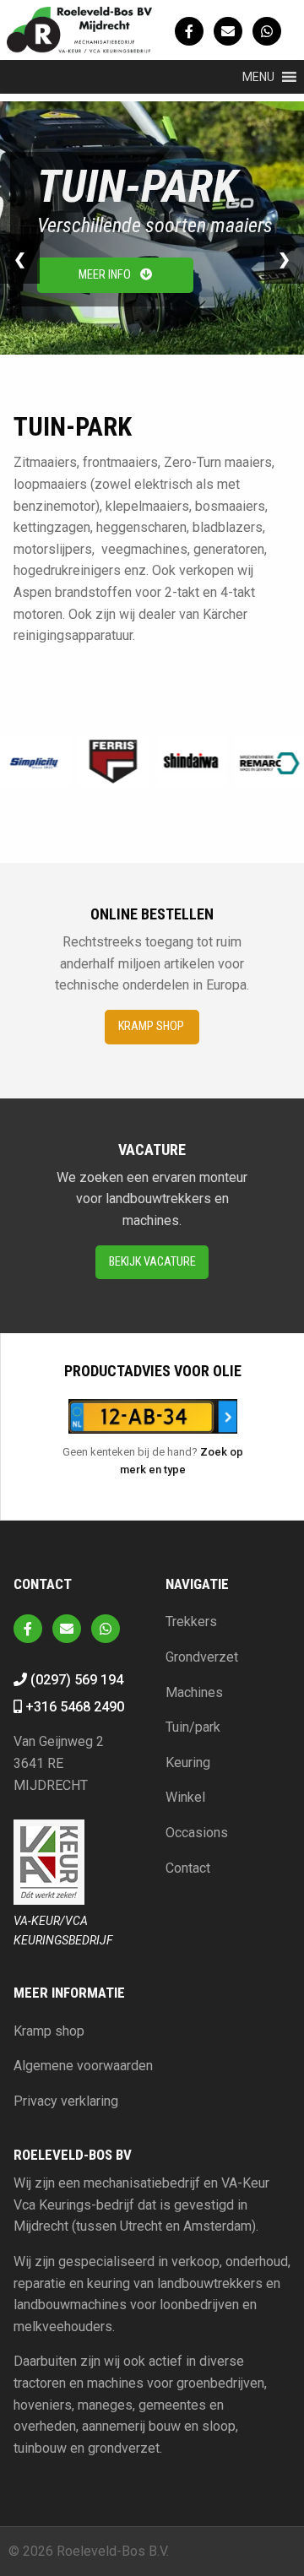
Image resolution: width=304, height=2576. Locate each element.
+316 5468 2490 (73, 1707)
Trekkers (191, 1622)
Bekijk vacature (152, 1262)
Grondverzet (202, 1657)
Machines (194, 1692)
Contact (188, 1868)
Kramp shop (152, 1026)
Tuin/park (193, 1727)
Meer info (106, 275)
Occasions (197, 1833)
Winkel (185, 1797)
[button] (258, 77)
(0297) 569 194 (75, 1680)
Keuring (188, 1763)
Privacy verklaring (66, 2101)
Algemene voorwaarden (83, 2066)
